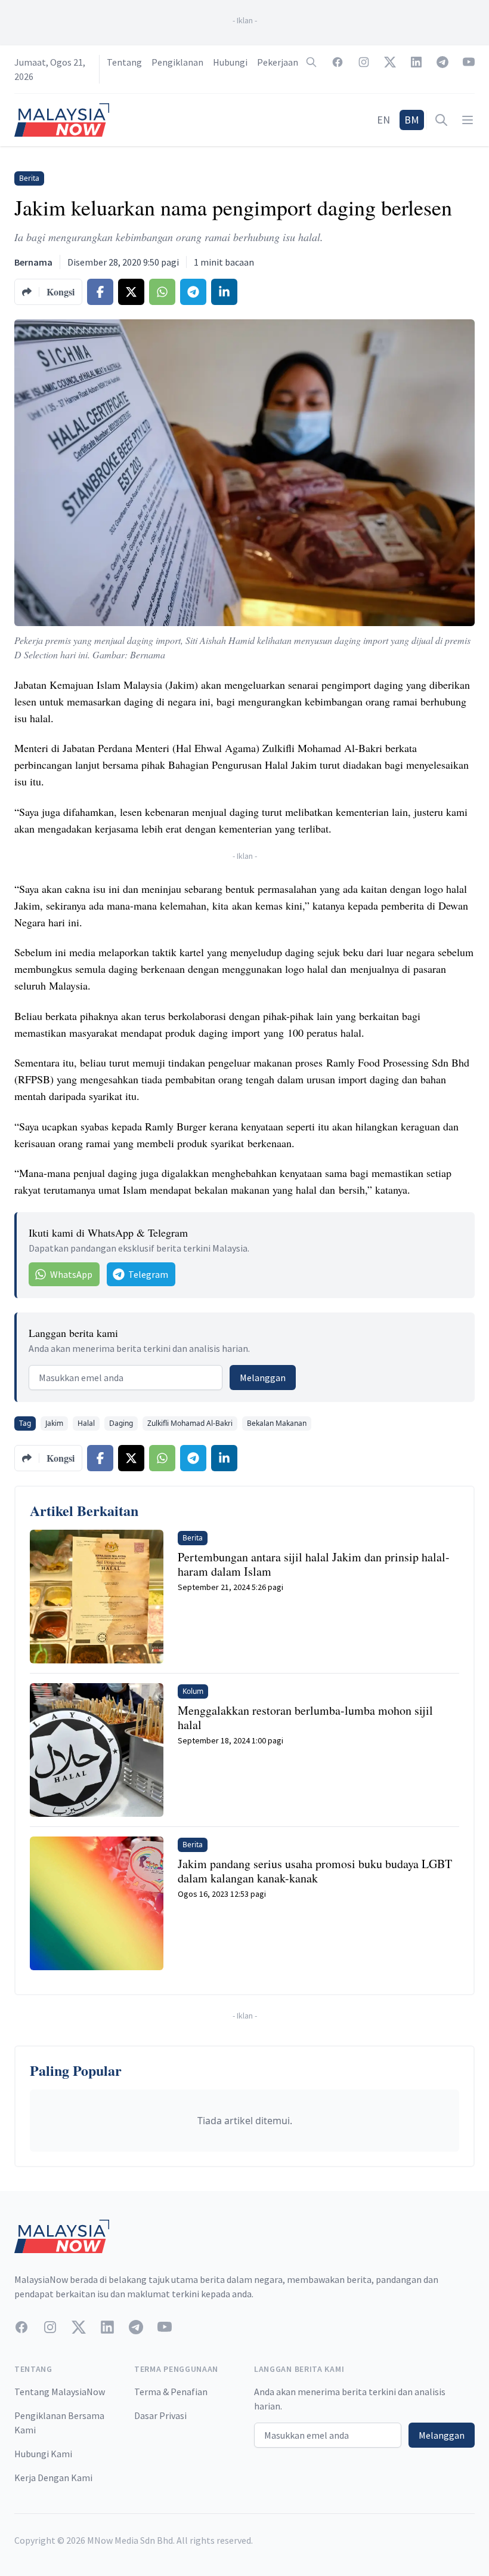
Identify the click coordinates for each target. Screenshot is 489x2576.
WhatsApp (71, 1274)
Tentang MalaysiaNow (60, 2392)
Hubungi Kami (43, 2454)
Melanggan (263, 1378)
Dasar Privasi (160, 2415)
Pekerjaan (278, 62)
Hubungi (230, 62)
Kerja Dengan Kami (53, 2478)
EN (383, 120)
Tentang (124, 62)
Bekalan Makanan (277, 1423)
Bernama (33, 262)
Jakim (54, 1423)
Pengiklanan (177, 62)
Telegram (148, 1274)
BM (412, 120)
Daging (121, 1423)
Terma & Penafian (171, 2392)
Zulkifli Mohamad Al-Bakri (190, 1423)
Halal (86, 1423)
